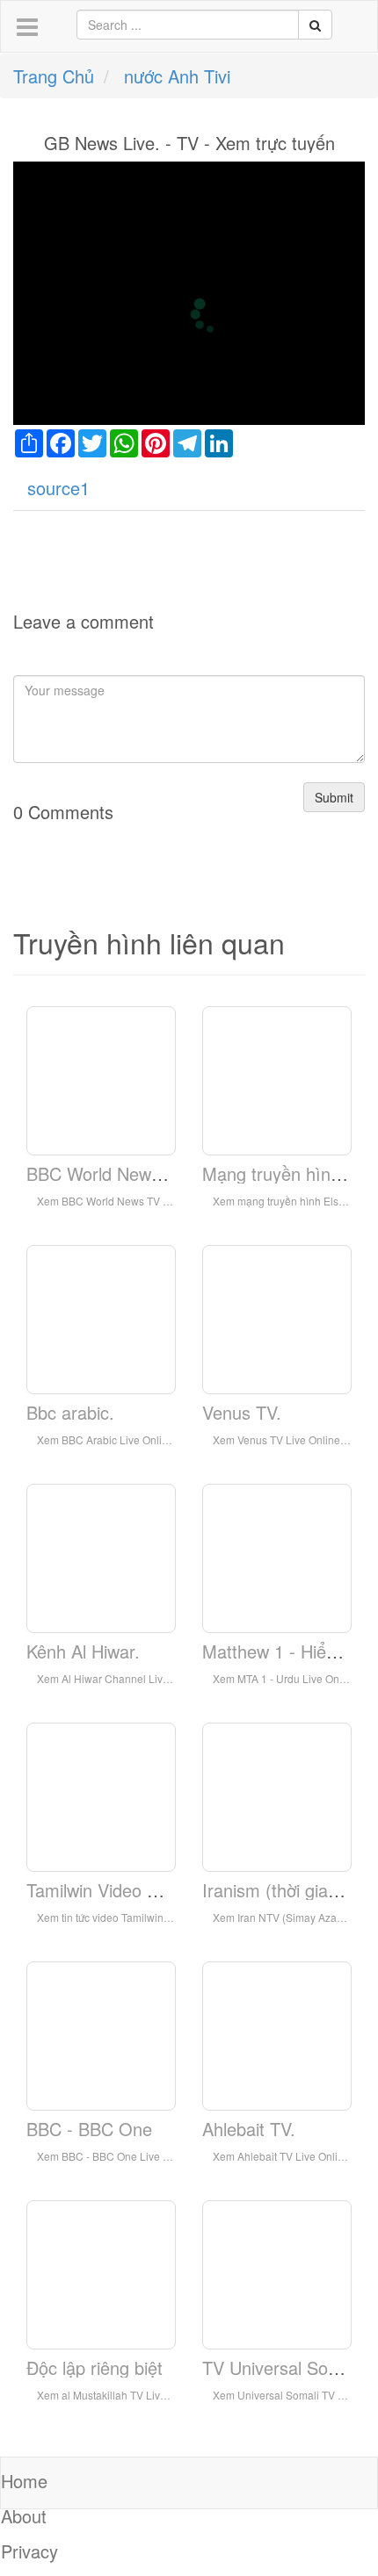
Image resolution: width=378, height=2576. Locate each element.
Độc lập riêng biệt (94, 2367)
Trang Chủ (54, 76)
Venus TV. (242, 1412)
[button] (27, 28)
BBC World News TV (107, 1173)
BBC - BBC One (89, 2129)
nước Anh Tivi (177, 76)
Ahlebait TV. (249, 2129)
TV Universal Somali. (283, 2367)
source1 (58, 488)
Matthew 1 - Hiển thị (281, 1651)
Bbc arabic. (70, 1412)
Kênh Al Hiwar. (83, 1651)
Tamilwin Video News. (111, 1890)
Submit (334, 797)
